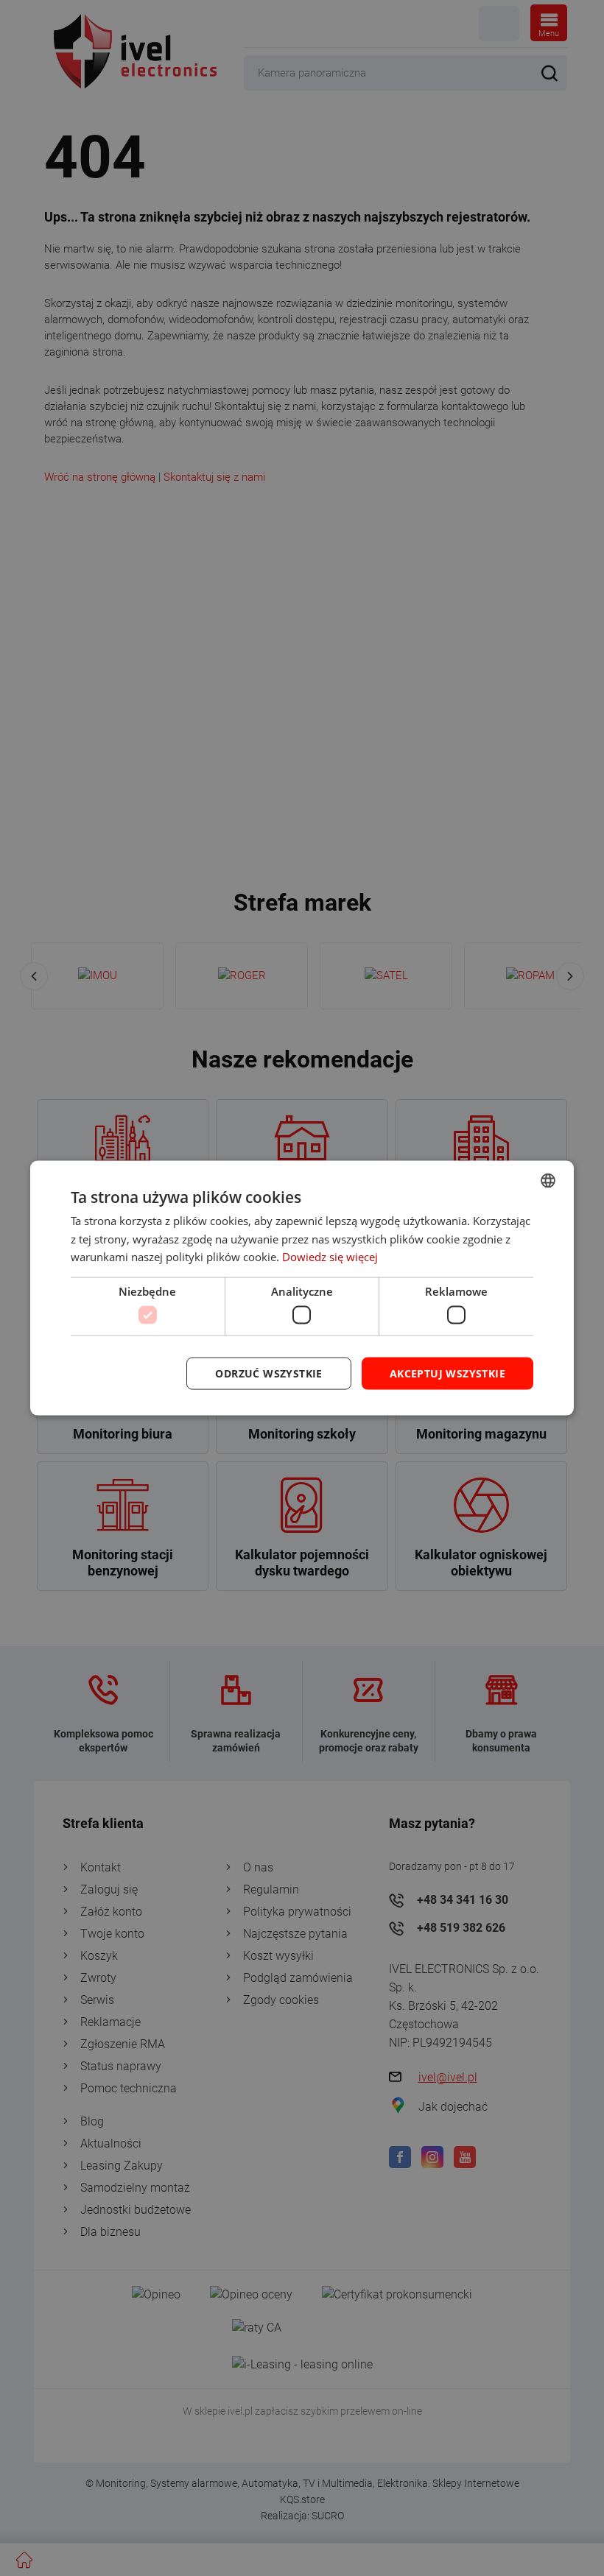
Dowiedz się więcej (330, 1257)
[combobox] (548, 1180)
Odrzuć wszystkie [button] (268, 1373)
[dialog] (302, 1288)
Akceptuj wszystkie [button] (447, 1373)
